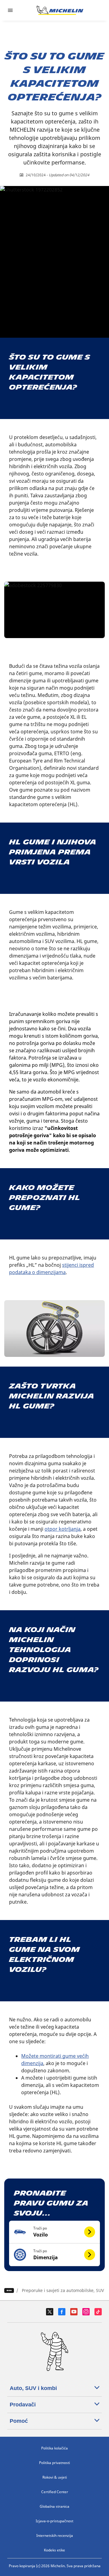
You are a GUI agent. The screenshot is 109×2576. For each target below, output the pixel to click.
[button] (54, 2232)
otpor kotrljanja (63, 1529)
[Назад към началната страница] (60, 10)
